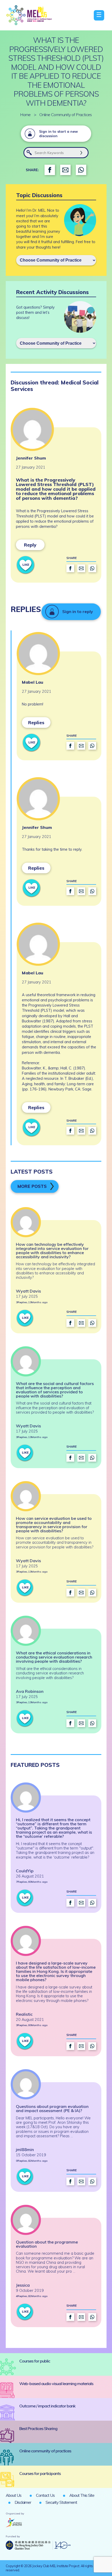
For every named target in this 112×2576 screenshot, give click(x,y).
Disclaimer (23, 2502)
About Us (14, 2495)
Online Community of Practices (66, 115)
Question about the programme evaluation (47, 2244)
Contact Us (45, 2495)
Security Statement (61, 2502)
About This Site (82, 2495)
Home (25, 115)
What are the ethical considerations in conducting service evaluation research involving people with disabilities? (54, 1657)
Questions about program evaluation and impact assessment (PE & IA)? (52, 2108)
